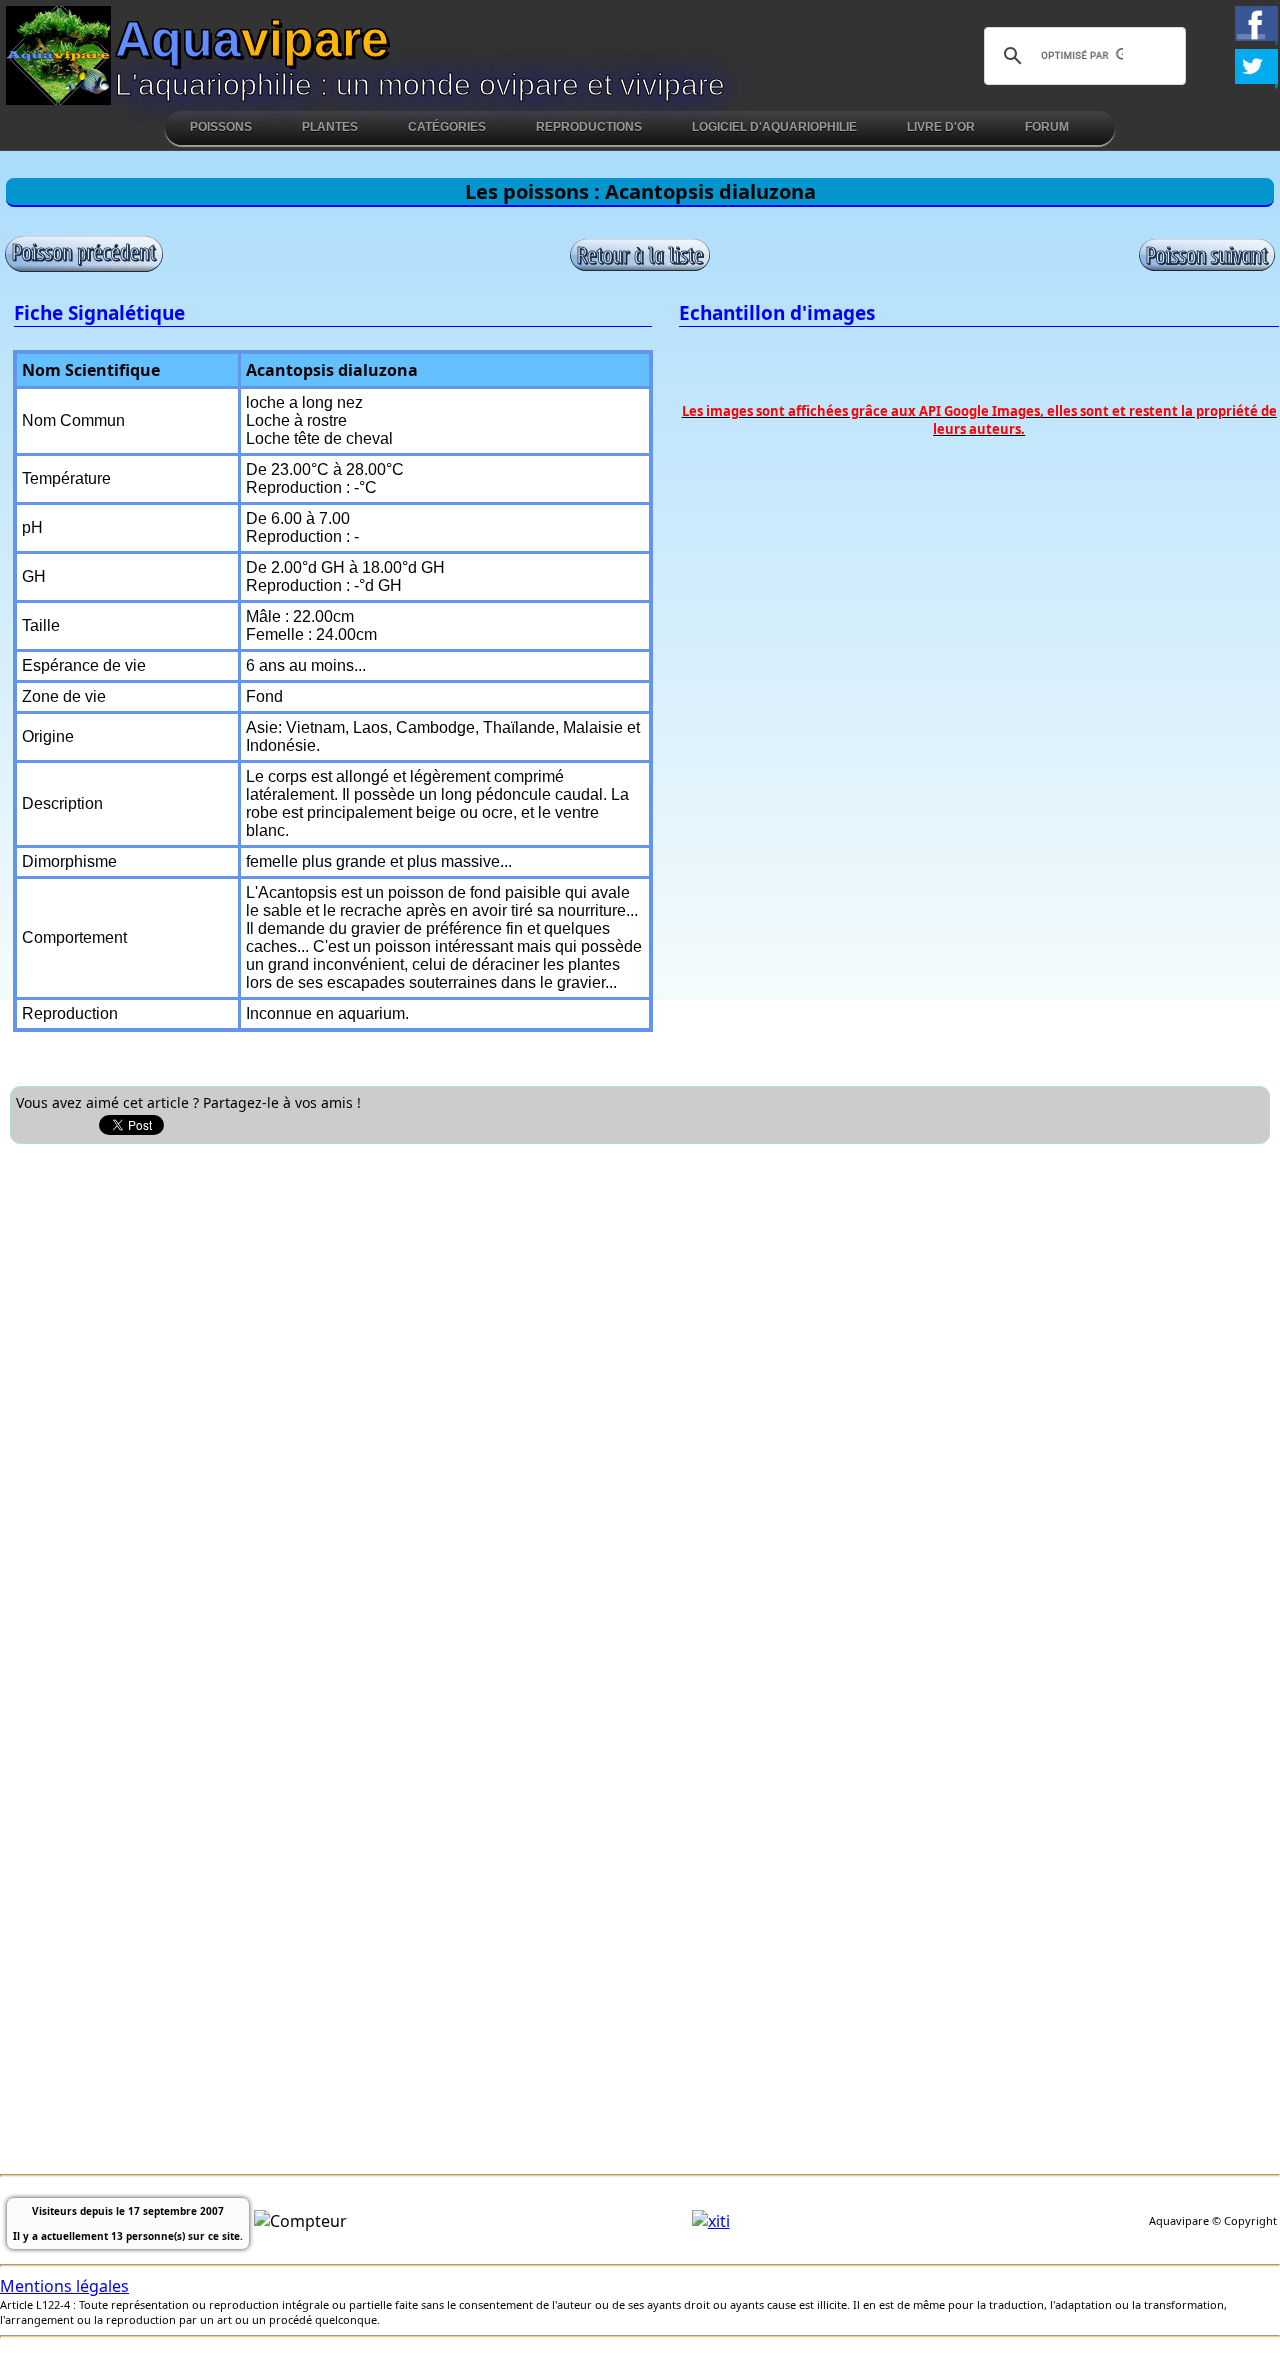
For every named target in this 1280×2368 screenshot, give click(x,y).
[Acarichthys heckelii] (1207, 266)
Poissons (221, 127)
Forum (1047, 127)
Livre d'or (941, 127)
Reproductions (589, 127)
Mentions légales (64, 2286)
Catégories (447, 127)
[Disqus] (640, 1404)
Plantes (330, 127)
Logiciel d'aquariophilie (774, 127)
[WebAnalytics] (711, 2221)
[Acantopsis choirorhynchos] (84, 268)
